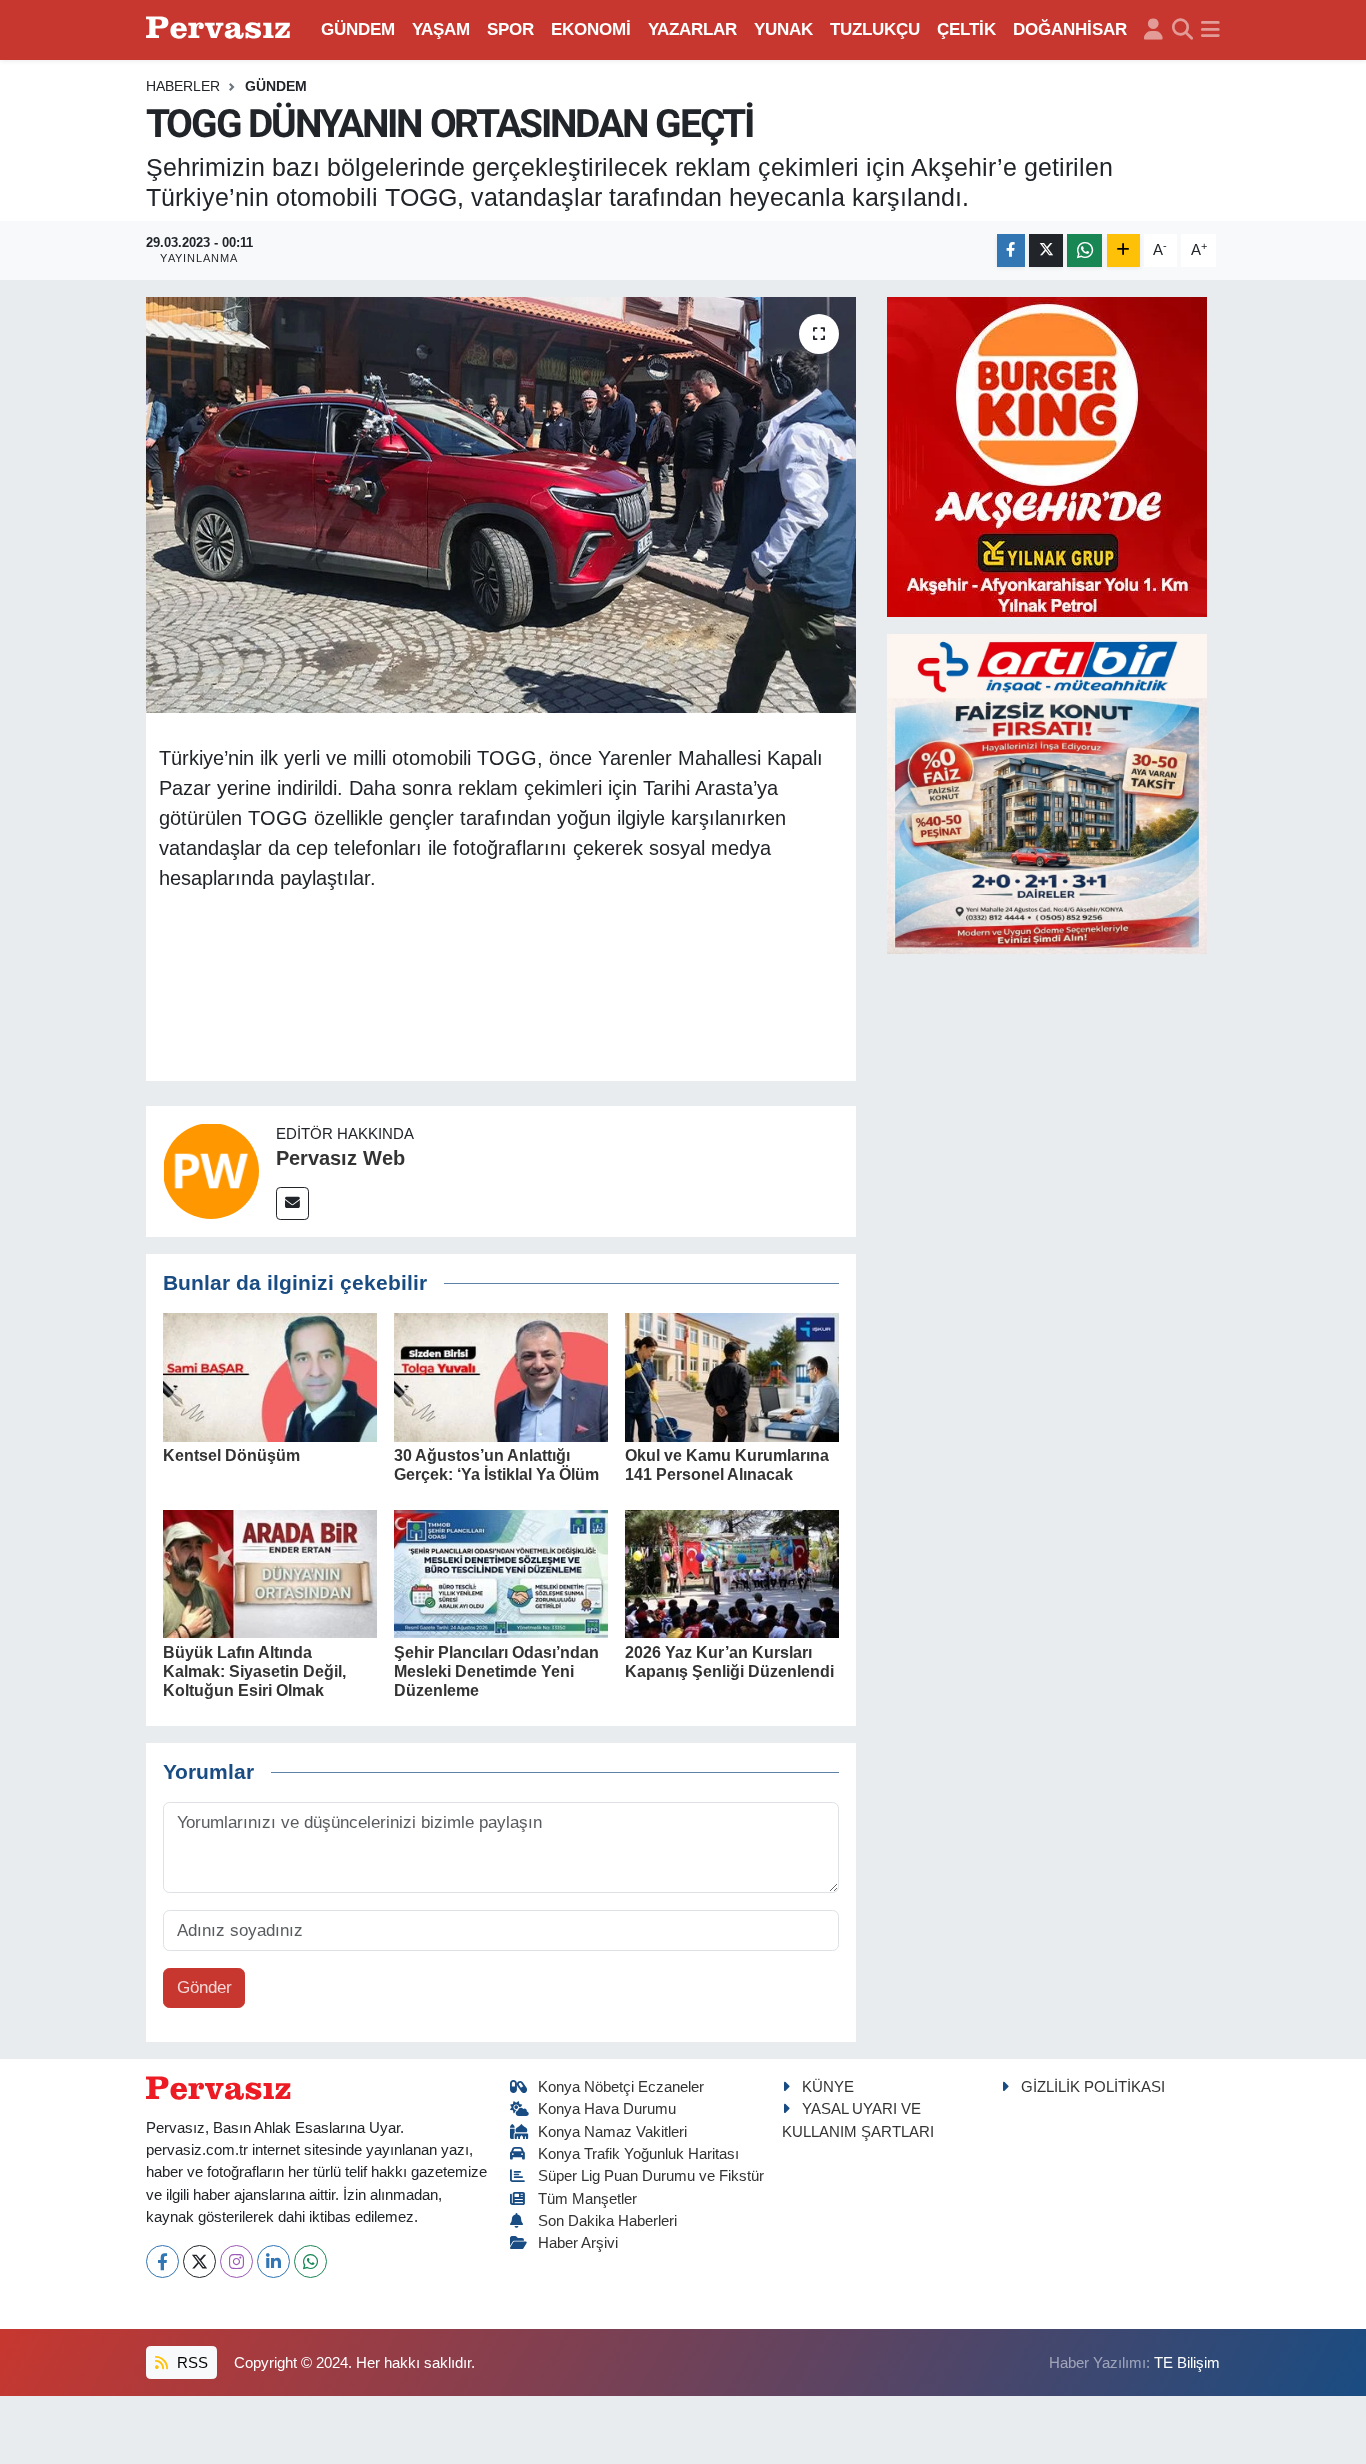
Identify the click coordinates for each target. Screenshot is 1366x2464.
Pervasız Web (340, 1158)
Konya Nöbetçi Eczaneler (621, 2087)
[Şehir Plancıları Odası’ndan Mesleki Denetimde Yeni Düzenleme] (501, 1573)
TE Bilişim (1187, 2363)
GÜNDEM (358, 29)
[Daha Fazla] (1123, 250)
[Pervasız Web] (211, 1170)
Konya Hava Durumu (607, 2109)
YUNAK (783, 29)
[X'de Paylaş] (1046, 250)
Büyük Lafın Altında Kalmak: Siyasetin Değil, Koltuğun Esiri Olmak (254, 1671)
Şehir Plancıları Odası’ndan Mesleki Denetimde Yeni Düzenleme (496, 1671)
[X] (199, 2261)
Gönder (204, 1987)
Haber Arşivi (578, 2243)
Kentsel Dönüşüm (231, 1455)
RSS (190, 2363)
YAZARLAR (692, 29)
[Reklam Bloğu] (1047, 455)
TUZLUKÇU (875, 29)
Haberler (183, 86)
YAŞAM (441, 29)
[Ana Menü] (1210, 30)
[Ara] (1182, 30)
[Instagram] (236, 2261)
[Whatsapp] (310, 2261)
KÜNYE (828, 2087)
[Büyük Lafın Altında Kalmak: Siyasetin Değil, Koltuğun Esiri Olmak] (270, 1573)
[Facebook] (162, 2261)
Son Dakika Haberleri (607, 2221)
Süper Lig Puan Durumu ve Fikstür (651, 2176)
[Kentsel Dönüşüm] (270, 1376)
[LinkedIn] (273, 2261)
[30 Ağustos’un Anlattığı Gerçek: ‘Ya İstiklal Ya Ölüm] (501, 1376)
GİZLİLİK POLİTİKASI (1093, 2087)
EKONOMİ (591, 29)
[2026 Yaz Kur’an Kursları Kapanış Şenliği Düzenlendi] (732, 1573)
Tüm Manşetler (587, 2199)
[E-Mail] (292, 1203)
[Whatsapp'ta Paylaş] (1084, 250)
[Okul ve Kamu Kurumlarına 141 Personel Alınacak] (732, 1376)
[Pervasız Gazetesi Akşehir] (221, 29)
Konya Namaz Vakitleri (612, 2132)
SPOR (510, 29)
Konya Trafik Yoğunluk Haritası (638, 2154)
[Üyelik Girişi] (1153, 30)
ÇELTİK (966, 29)
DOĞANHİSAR (1070, 29)
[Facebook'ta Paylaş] (1011, 250)
